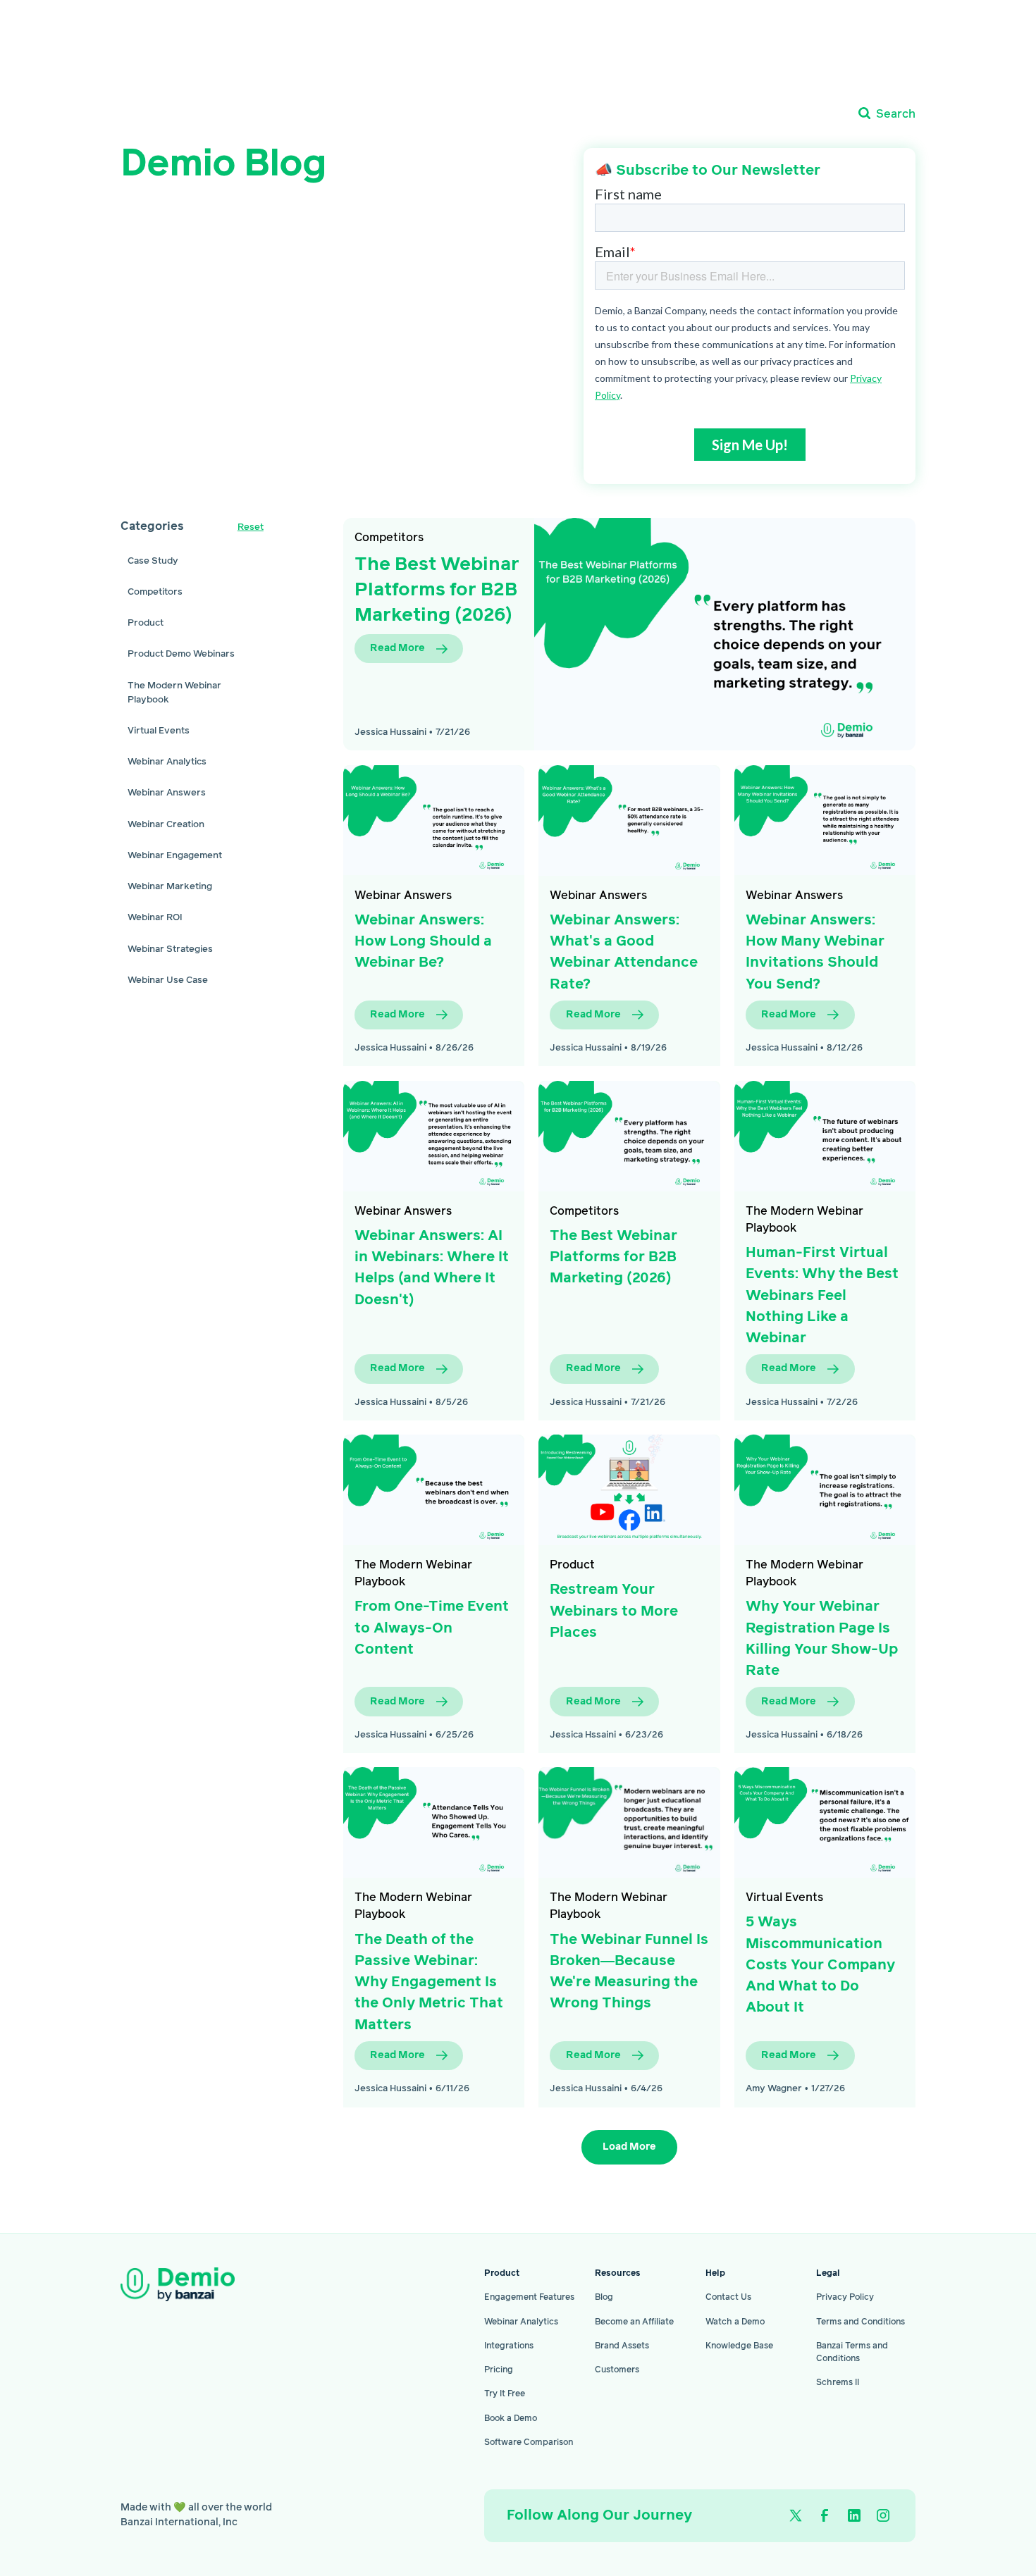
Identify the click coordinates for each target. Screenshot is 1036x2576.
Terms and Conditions (861, 2322)
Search (896, 114)
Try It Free (505, 2394)
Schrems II (838, 2383)
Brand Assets (622, 2346)
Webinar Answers (403, 896)
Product (572, 1565)
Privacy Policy (845, 2297)
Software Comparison (529, 2442)
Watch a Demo (735, 2322)
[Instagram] (883, 2515)
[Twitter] (796, 2515)
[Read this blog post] (725, 634)
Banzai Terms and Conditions (852, 2352)
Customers (617, 2370)
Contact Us (728, 2297)
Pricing (499, 2370)
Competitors (389, 538)
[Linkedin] (854, 2515)
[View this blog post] (434, 821)
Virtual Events (784, 1897)
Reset (251, 527)
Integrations (509, 2346)
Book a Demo (511, 2419)
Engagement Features (529, 2297)
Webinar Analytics (521, 2322)
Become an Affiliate (634, 2322)
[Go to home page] (200, 2284)
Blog (604, 2297)
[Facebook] (825, 2515)
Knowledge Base (739, 2346)
